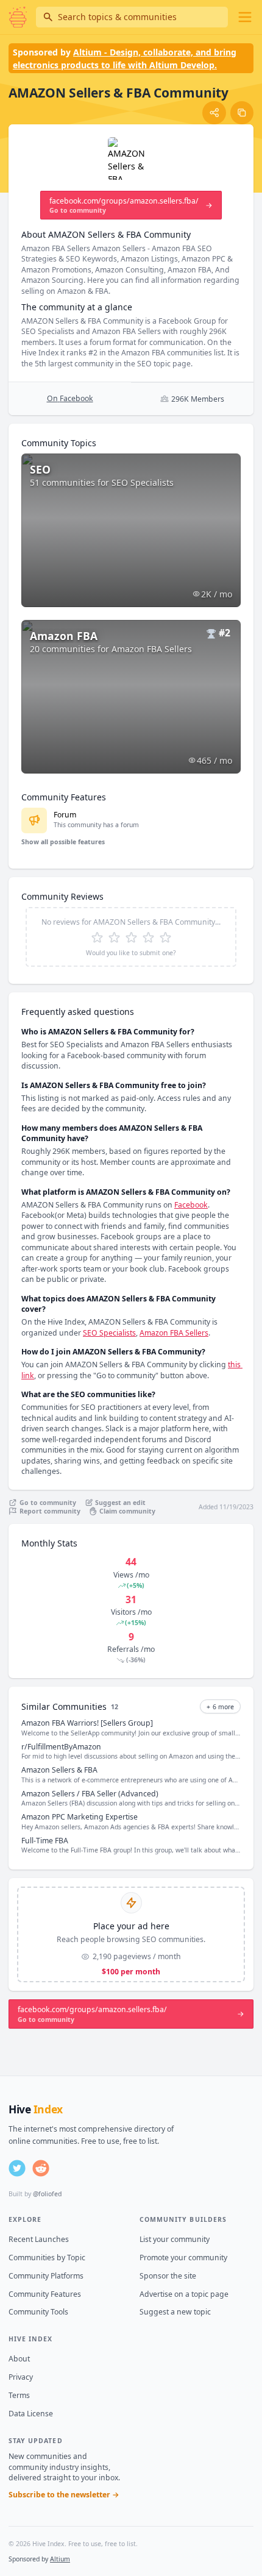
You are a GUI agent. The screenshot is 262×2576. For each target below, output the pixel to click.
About (19, 2359)
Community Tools (38, 2312)
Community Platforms (46, 2276)
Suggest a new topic (175, 2312)
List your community (175, 2239)
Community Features (45, 2294)
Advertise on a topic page (184, 2294)
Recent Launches (39, 2239)
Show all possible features (63, 842)
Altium (60, 2559)
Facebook (191, 1205)
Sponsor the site (168, 2276)
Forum (65, 815)
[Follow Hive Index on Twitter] (17, 2168)
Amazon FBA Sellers (174, 1333)
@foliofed (47, 2194)
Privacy (21, 2377)
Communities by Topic (47, 2258)
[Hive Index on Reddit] (41, 2168)
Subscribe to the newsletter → (64, 2495)
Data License (31, 2414)
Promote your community (183, 2258)
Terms (19, 2395)
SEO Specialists (109, 1333)
